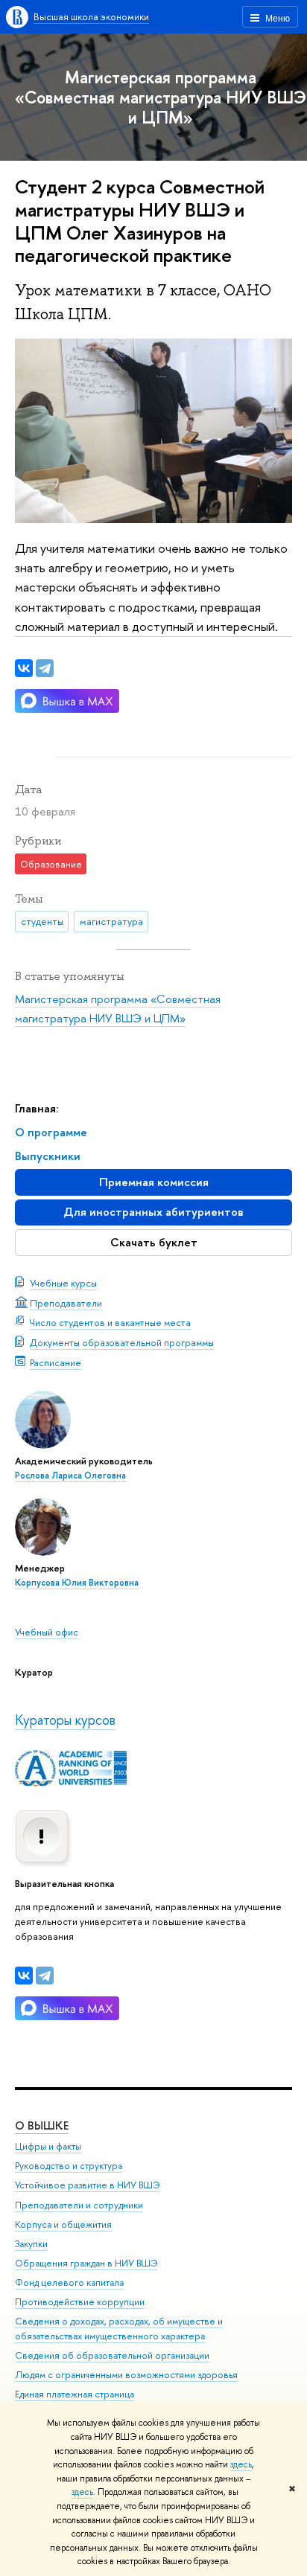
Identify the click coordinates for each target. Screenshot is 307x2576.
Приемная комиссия (154, 1182)
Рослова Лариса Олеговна (70, 1476)
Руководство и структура (69, 2166)
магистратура (111, 921)
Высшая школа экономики (91, 16)
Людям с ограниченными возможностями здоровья (126, 2375)
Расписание (56, 1362)
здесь (241, 2464)
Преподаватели (66, 1303)
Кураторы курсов (65, 1720)
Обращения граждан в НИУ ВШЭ (86, 2263)
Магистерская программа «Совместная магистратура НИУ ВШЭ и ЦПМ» (161, 97)
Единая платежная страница (75, 2394)
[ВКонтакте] (24, 1976)
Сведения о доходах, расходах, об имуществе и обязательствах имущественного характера (119, 2329)
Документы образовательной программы (122, 1342)
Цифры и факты (48, 2146)
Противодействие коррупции (80, 2302)
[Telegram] (45, 1976)
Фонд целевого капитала (69, 2282)
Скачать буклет (154, 1242)
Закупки (31, 2244)
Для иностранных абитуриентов (153, 1212)
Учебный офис (47, 1632)
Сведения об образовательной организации (112, 2355)
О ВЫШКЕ (42, 2125)
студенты (42, 921)
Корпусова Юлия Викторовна (77, 1583)
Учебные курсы (63, 1283)
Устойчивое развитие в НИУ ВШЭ (88, 2185)
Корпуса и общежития (63, 2224)
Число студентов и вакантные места (110, 1322)
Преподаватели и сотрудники (79, 2205)
